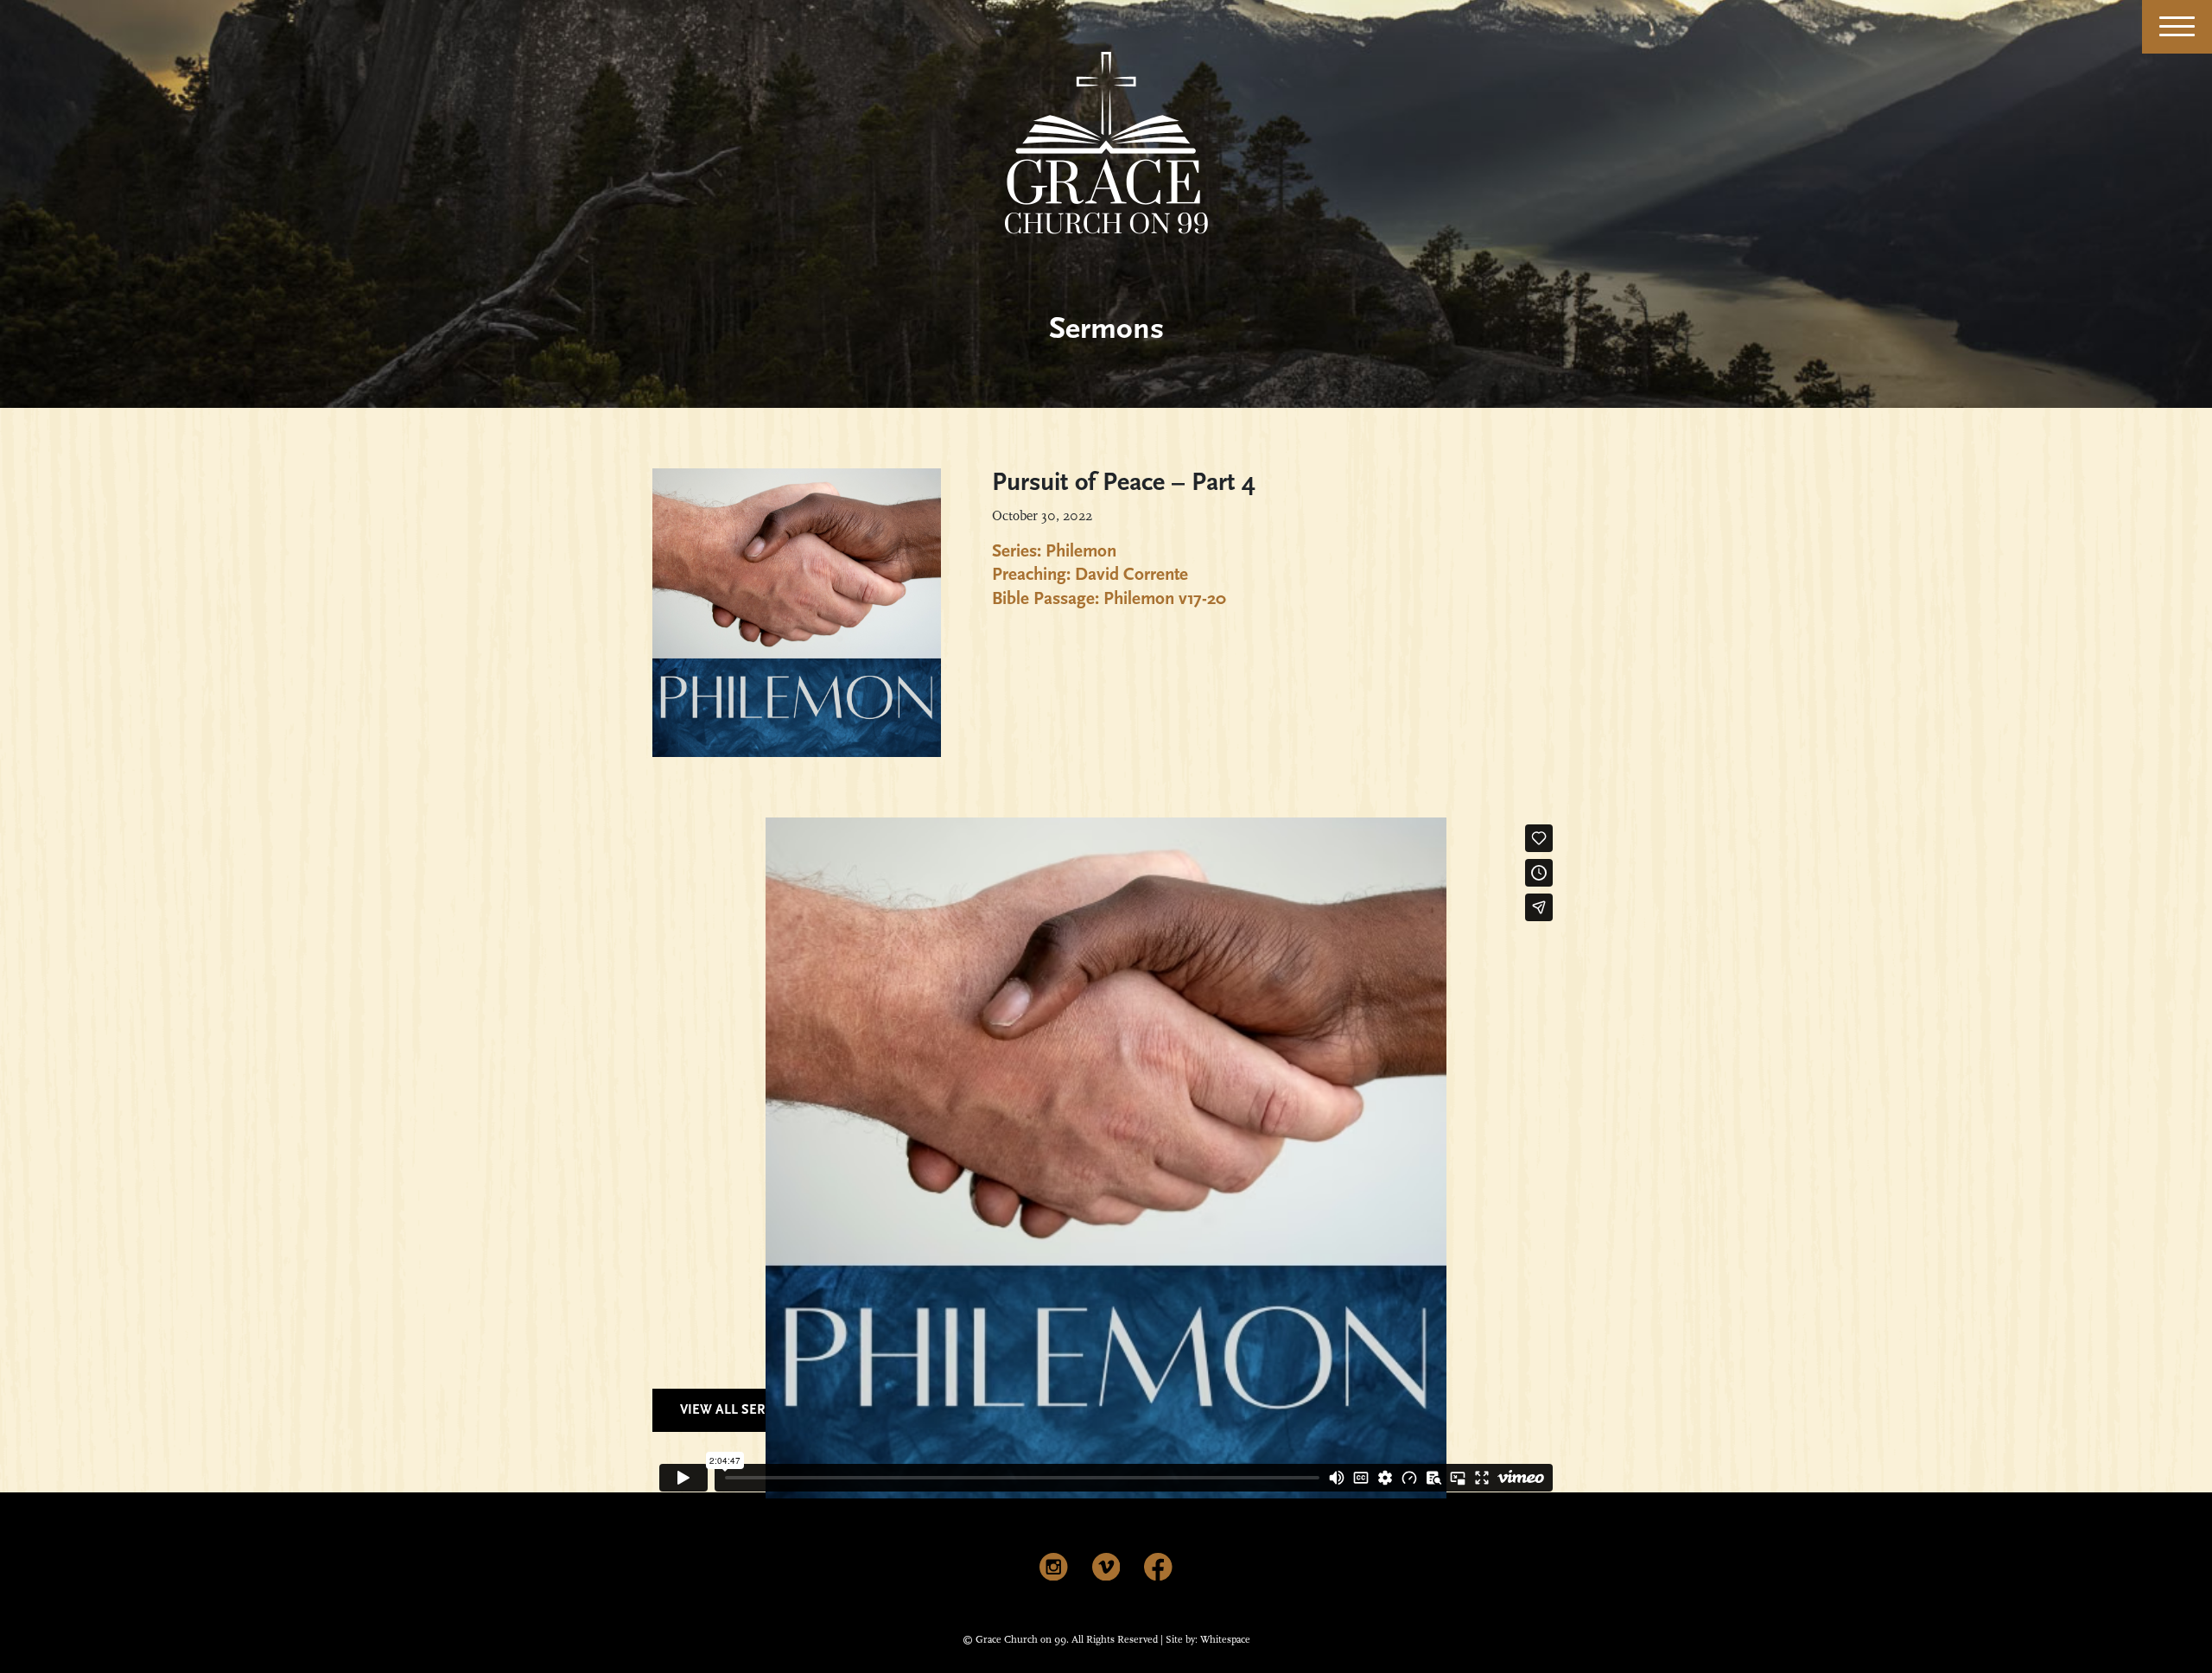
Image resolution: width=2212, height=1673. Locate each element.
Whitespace (1225, 1640)
